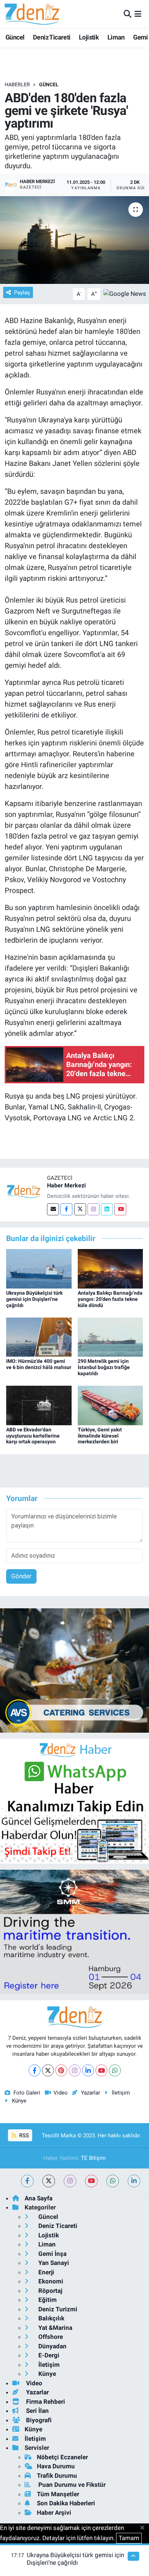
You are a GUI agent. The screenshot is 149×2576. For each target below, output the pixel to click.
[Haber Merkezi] (24, 1191)
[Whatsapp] (115, 2070)
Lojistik (89, 37)
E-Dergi (48, 2355)
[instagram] (70, 2181)
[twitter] (49, 2181)
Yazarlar (90, 2093)
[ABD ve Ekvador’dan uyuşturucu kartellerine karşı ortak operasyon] (39, 1405)
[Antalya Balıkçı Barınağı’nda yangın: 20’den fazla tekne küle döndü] (110, 1268)
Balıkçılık (51, 2318)
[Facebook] (66, 1209)
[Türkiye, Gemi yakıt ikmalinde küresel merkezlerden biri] (110, 1405)
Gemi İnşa (52, 2254)
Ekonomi (50, 2281)
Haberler (17, 84)
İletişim (121, 2093)
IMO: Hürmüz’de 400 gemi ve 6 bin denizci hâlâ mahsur (39, 1364)
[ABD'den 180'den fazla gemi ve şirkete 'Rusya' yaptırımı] (74, 240)
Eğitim (47, 2300)
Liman (116, 37)
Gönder (21, 1576)
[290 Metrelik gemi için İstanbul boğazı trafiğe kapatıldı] (110, 1337)
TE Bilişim (93, 2158)
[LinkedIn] (88, 2070)
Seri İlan (37, 2411)
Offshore (50, 2337)
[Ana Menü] (138, 14)
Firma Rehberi (45, 2402)
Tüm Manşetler (58, 2494)
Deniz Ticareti (52, 37)
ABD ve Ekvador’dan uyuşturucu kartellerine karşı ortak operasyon (33, 1436)
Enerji (46, 2272)
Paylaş (22, 293)
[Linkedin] (107, 1209)
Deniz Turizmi (57, 2309)
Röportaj (50, 2291)
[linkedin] (134, 2181)
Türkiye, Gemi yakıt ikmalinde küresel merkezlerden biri (100, 1436)
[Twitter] (80, 1209)
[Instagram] (93, 1209)
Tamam (129, 2538)
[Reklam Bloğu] (74, 1670)
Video (61, 2093)
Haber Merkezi (66, 1185)
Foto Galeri (27, 2093)
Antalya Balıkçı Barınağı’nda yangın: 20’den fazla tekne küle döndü (110, 1299)
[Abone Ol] (125, 293)
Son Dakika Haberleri (66, 2503)
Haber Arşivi (54, 2513)
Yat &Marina (55, 2328)
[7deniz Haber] (32, 14)
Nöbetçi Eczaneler (62, 2457)
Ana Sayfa (39, 2198)
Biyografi (38, 2420)
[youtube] (91, 2181)
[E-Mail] (53, 1209)
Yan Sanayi (53, 2263)
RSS (23, 2135)
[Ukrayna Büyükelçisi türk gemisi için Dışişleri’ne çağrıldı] (39, 1268)
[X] (48, 2070)
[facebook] (27, 2181)
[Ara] (127, 14)
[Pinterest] (61, 2070)
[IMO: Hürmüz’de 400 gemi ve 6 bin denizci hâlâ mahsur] (39, 1337)
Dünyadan (52, 2346)
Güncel (15, 37)
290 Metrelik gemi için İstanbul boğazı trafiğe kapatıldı (104, 1367)
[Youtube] (120, 1209)
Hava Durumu (56, 2466)
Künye (19, 2101)
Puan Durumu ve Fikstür (71, 2485)
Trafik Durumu (57, 2476)
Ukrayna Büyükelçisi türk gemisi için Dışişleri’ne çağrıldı (34, 1299)
